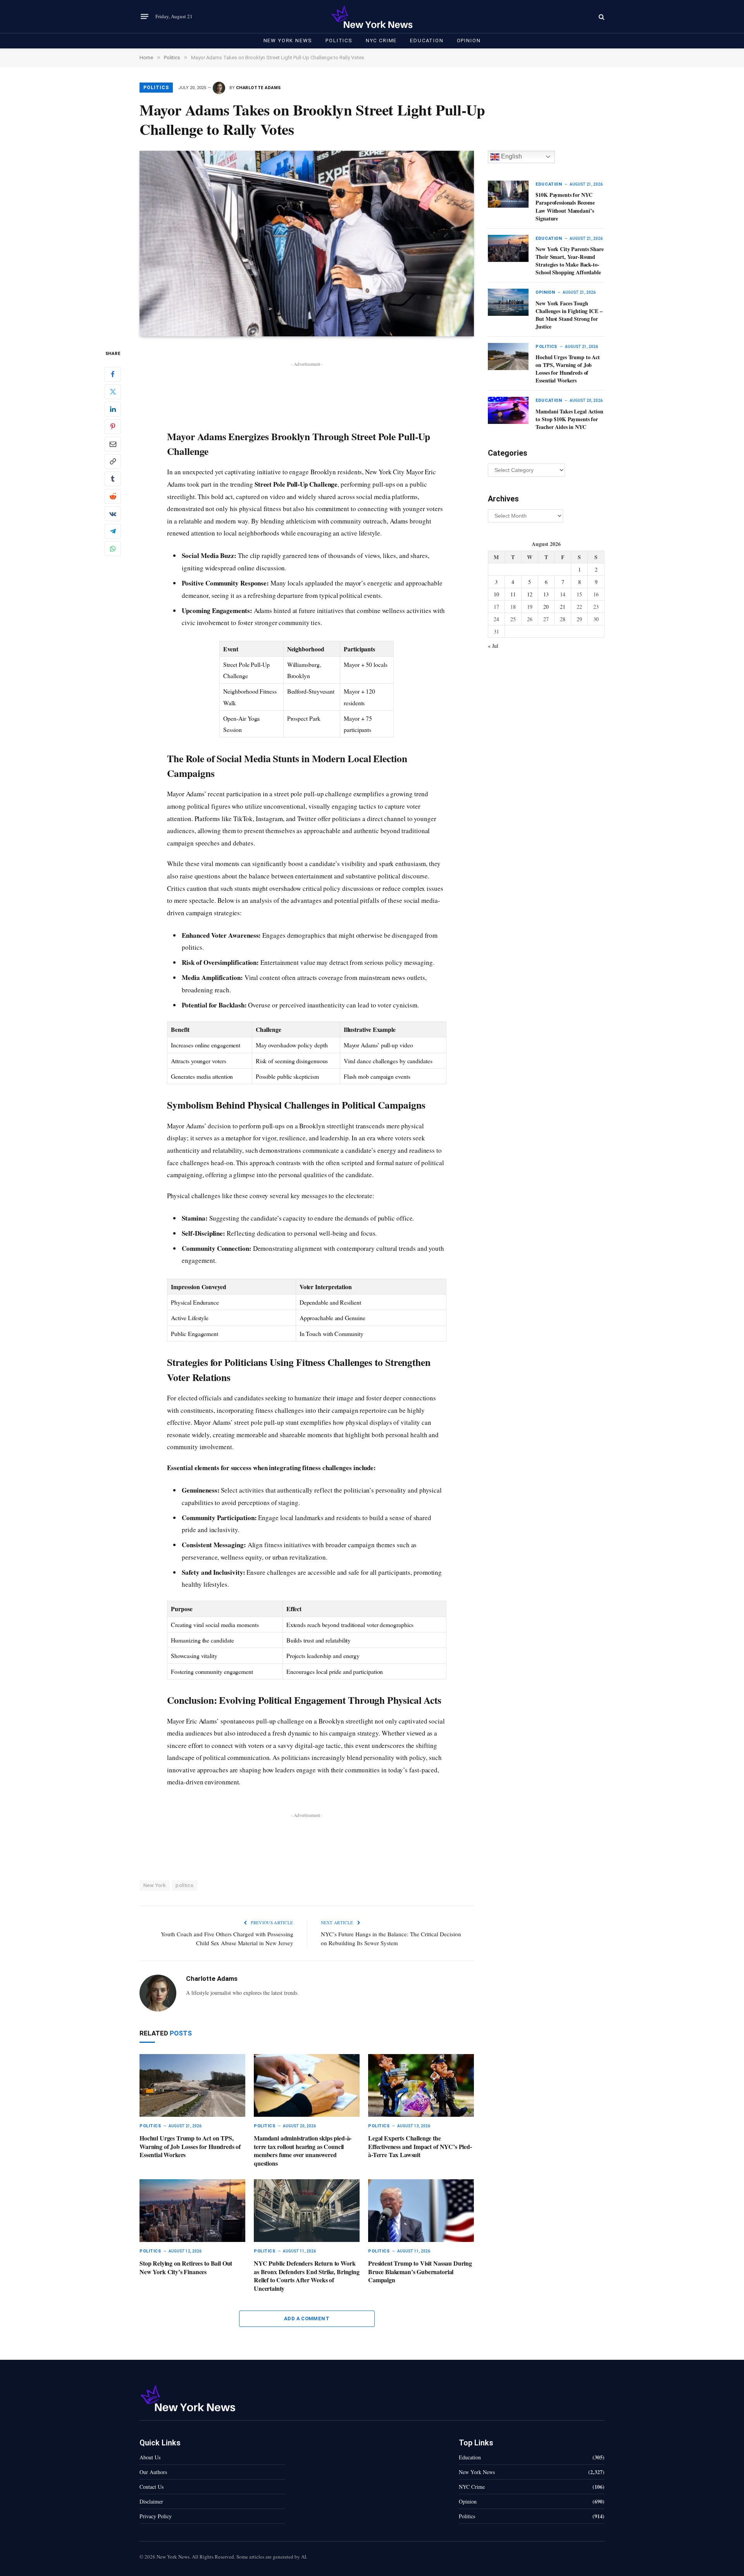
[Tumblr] (113, 479)
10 (496, 594)
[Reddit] (113, 496)
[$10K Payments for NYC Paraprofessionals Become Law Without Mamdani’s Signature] (508, 194)
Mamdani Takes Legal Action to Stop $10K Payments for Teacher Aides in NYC (569, 419)
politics (184, 1885)
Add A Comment (307, 2319)
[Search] (601, 16)
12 (530, 594)
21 (563, 607)
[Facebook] (113, 374)
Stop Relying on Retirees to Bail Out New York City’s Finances (186, 2268)
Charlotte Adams (258, 88)
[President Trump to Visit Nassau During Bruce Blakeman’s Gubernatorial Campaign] (421, 2211)
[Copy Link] (113, 461)
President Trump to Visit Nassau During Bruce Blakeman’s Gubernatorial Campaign (420, 2272)
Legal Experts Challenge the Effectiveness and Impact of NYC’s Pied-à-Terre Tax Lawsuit (420, 2146)
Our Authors (153, 2472)
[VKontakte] (113, 514)
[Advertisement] (307, 386)
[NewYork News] (372, 16)
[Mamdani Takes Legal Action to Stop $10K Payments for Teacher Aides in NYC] (508, 410)
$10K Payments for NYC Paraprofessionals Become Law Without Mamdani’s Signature (565, 207)
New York (155, 1885)
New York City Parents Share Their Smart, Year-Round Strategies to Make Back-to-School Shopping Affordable (569, 261)
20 (546, 607)
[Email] (113, 444)
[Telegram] (113, 531)
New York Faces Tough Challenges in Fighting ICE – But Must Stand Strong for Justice (569, 315)
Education (427, 40)
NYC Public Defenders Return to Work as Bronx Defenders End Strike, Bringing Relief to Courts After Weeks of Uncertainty (307, 2276)
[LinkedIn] (113, 409)
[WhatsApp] (113, 549)
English (511, 156)
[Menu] (145, 17)
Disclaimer (151, 2501)
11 (513, 594)
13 (546, 594)
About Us (150, 2457)
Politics (339, 40)
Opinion (469, 40)
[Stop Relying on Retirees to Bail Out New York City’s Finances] (192, 2211)
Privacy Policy (156, 2516)
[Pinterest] (113, 427)
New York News (288, 40)
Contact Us (152, 2487)
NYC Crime (381, 40)
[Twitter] (113, 392)
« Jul (493, 646)
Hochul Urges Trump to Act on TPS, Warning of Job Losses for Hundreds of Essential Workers (190, 2146)
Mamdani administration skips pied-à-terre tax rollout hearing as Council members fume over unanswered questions (303, 2151)
